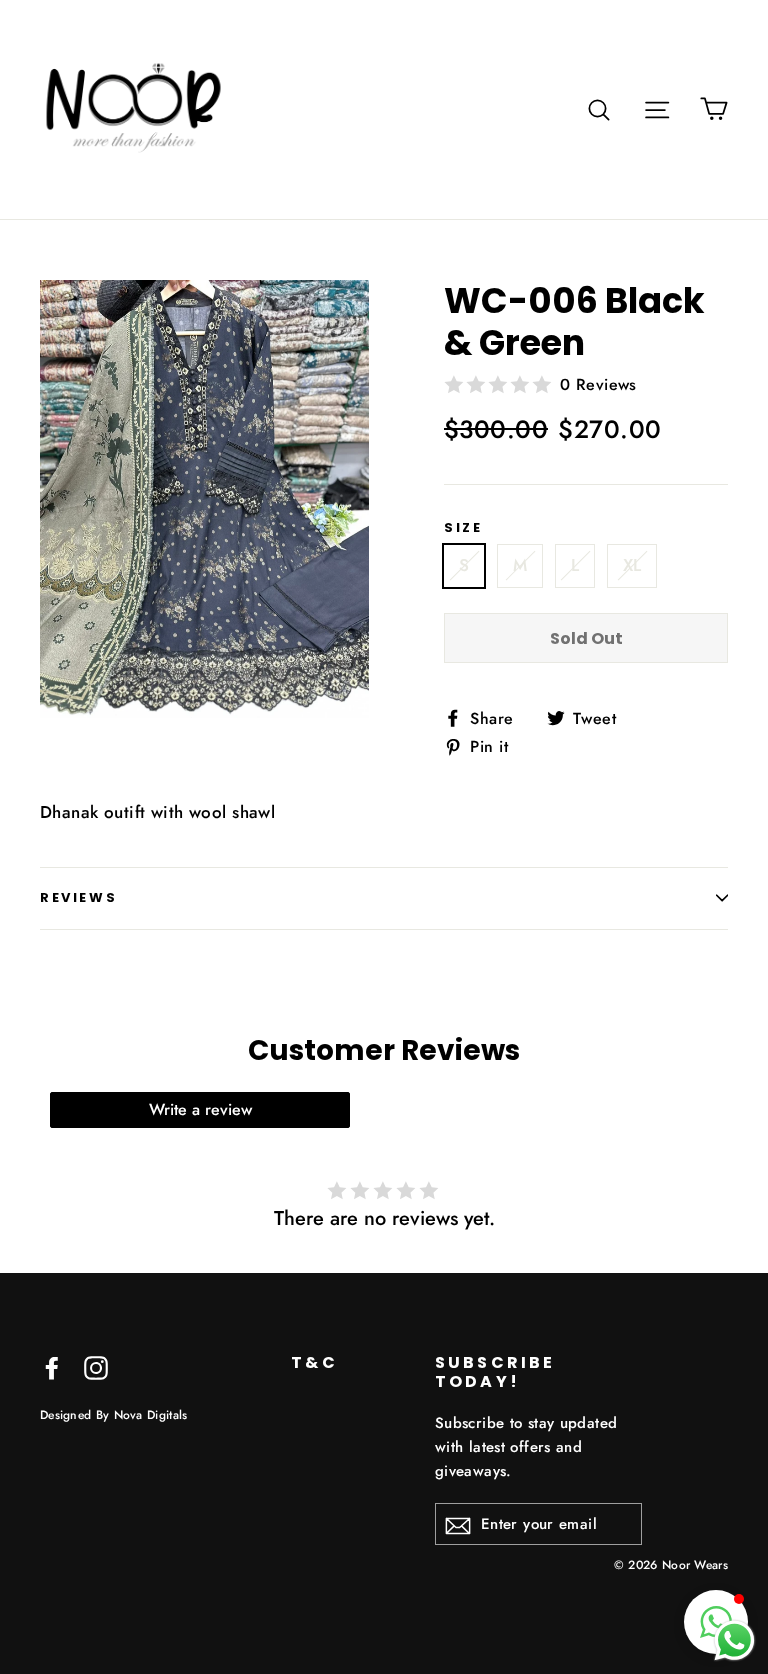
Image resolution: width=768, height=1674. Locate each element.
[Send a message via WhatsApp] (734, 1640)
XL (632, 565)
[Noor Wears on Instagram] (96, 1366)
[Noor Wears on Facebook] (52, 1366)
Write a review (200, 1109)
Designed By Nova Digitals (114, 1414)
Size (463, 528)
